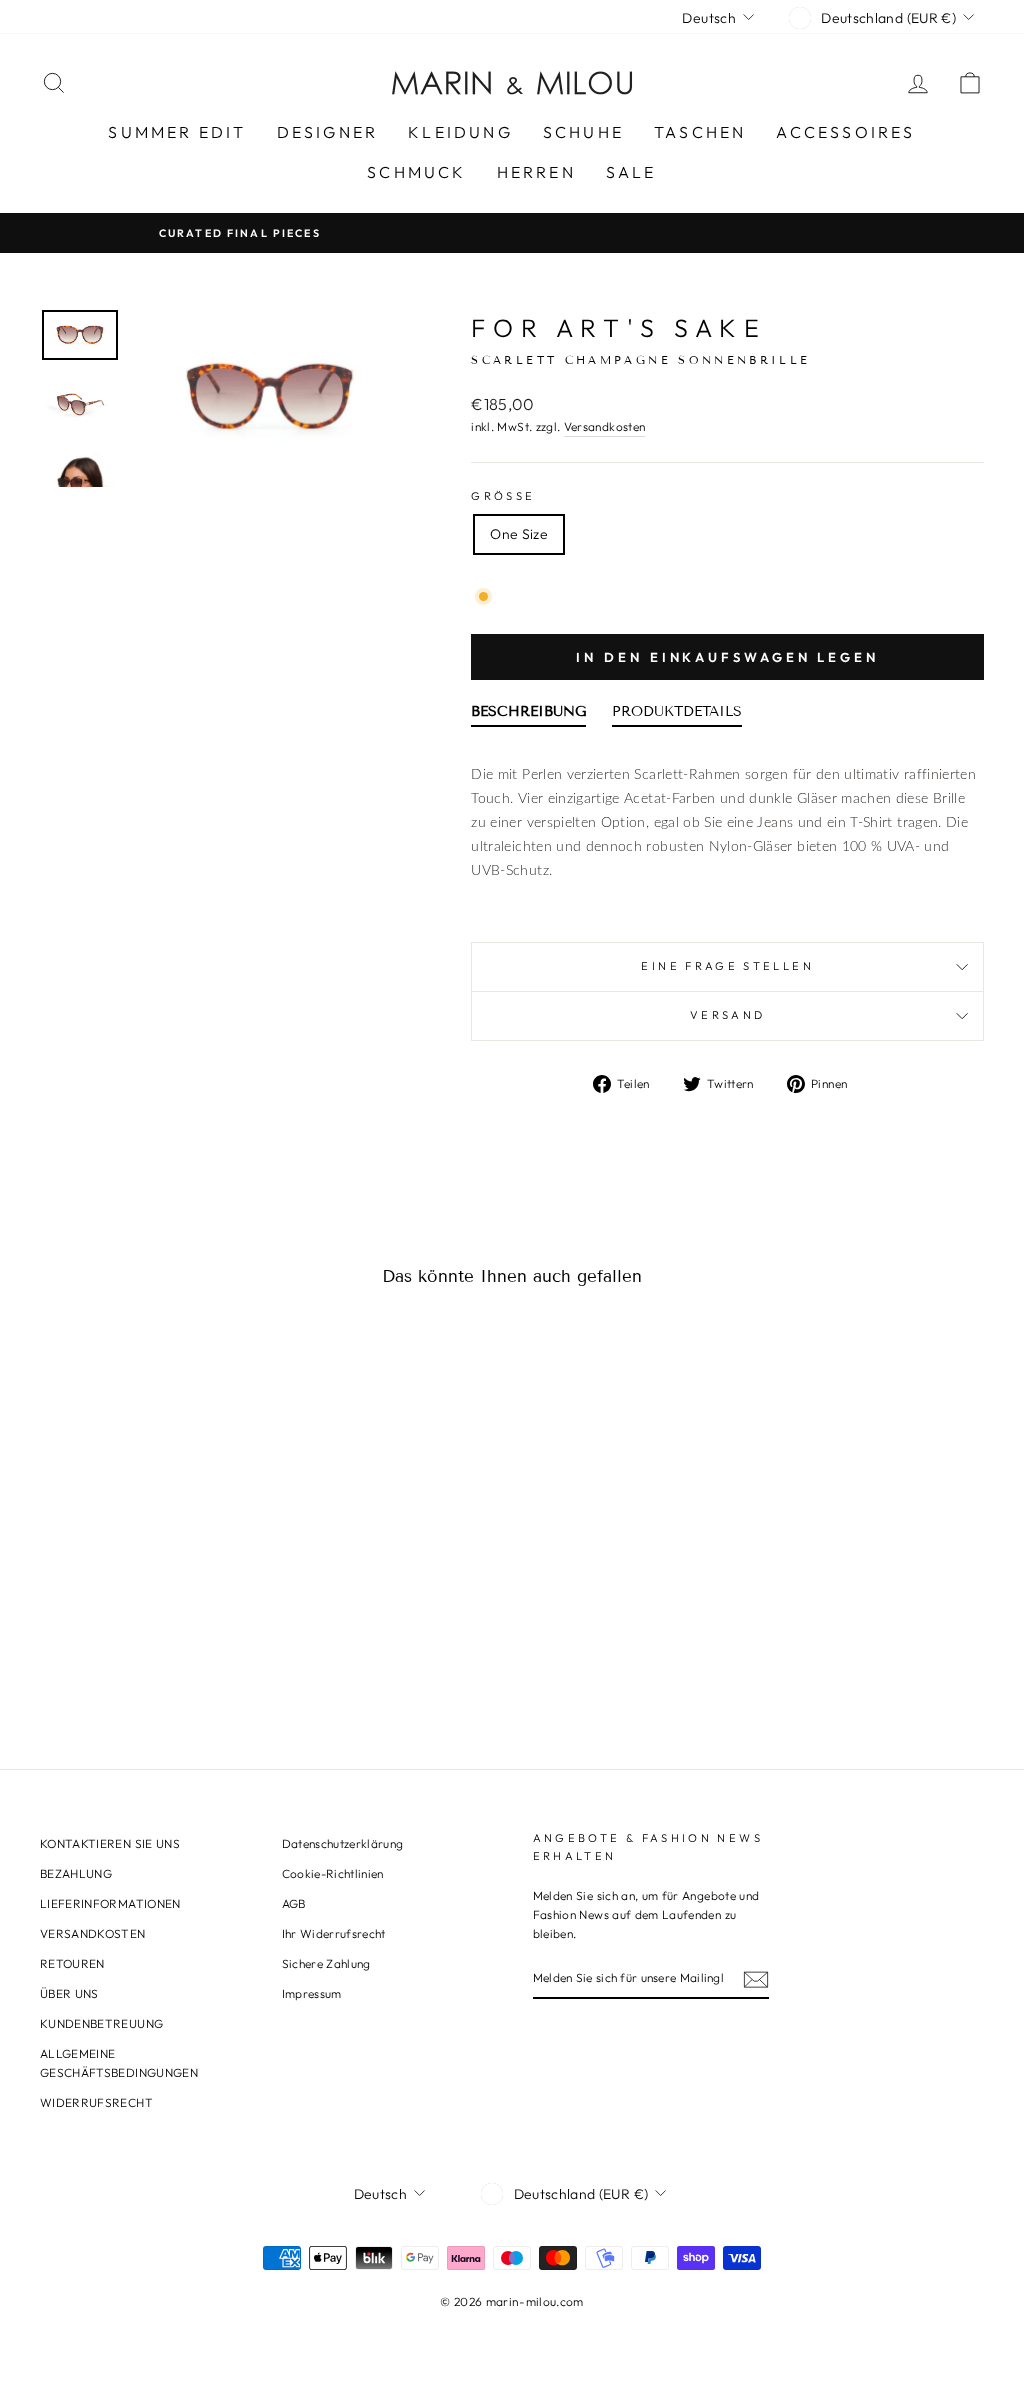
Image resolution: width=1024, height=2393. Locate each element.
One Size (519, 534)
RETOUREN (72, 1963)
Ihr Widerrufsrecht (334, 1933)
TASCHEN (700, 132)
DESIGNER (328, 132)
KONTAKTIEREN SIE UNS (110, 1843)
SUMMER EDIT (177, 132)
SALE (631, 172)
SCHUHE (583, 132)
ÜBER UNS (69, 1993)
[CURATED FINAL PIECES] (512, 232)
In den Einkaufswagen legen (727, 657)
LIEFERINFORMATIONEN (110, 1903)
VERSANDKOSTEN (93, 1933)
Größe (503, 496)
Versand (728, 1015)
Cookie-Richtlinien (333, 1873)
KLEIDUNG (460, 132)
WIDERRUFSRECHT (96, 2102)
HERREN (536, 172)
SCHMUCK (416, 172)
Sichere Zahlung (326, 1963)
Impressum (312, 1993)
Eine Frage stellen (727, 966)
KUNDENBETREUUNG (101, 2023)
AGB (294, 1903)
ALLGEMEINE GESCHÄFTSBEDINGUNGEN (119, 2063)
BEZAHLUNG (76, 1873)
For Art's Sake (618, 328)
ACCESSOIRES (845, 132)
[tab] (528, 716)
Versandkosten (605, 426)
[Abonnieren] (756, 1978)
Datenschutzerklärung (343, 1843)
